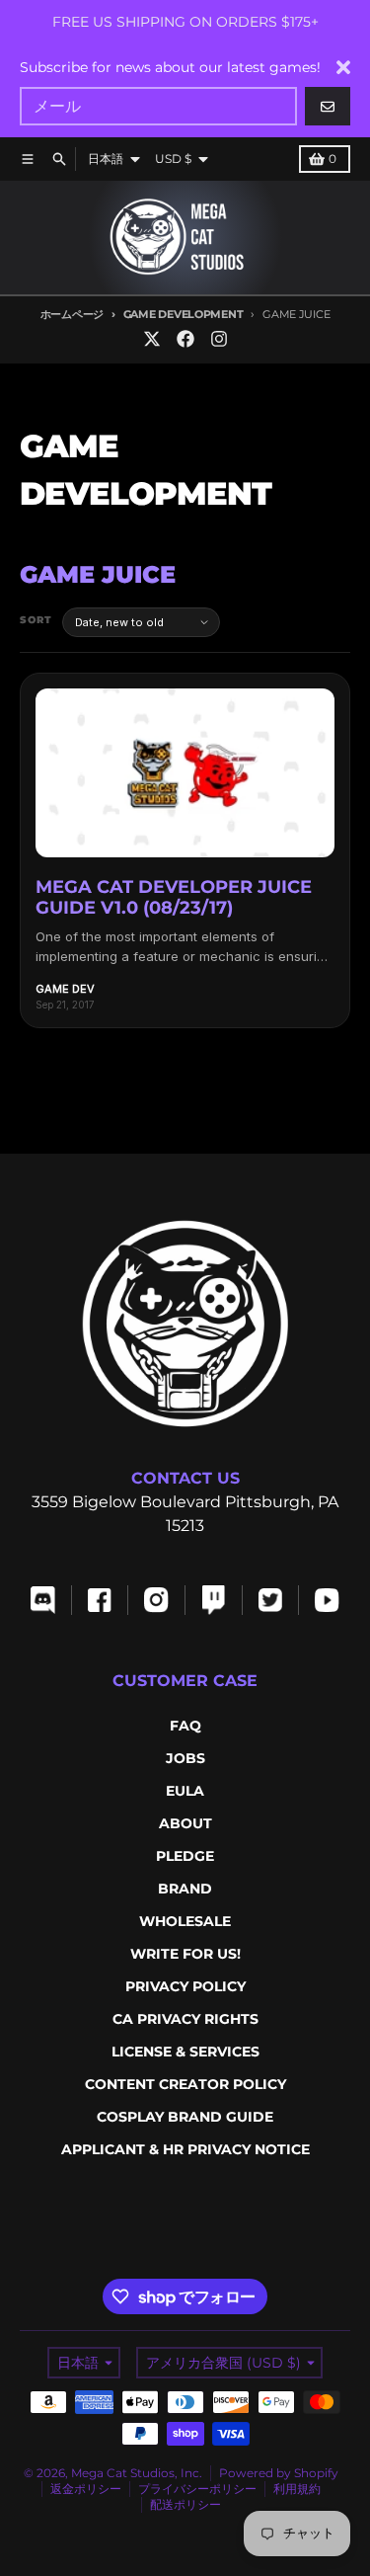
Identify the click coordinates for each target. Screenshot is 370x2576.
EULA (185, 1791)
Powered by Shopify (279, 2473)
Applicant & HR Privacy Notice (185, 2149)
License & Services (185, 2052)
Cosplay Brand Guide (185, 2117)
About (185, 1823)
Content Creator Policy (185, 2084)
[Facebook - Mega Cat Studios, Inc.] (185, 339)
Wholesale (185, 1921)
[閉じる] (343, 67)
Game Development (183, 314)
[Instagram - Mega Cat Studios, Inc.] (219, 339)
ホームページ (72, 314)
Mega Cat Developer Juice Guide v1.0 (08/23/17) (174, 898)
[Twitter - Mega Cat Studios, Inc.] (152, 339)
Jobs (185, 1758)
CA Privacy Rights (185, 2019)
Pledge (185, 1856)
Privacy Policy (185, 1986)
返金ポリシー (86, 2489)
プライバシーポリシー (197, 2489)
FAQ (185, 1726)
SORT (36, 620)
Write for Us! (185, 1954)
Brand (185, 1889)
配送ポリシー (185, 2504)
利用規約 (297, 2489)
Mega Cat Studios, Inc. (137, 2473)
